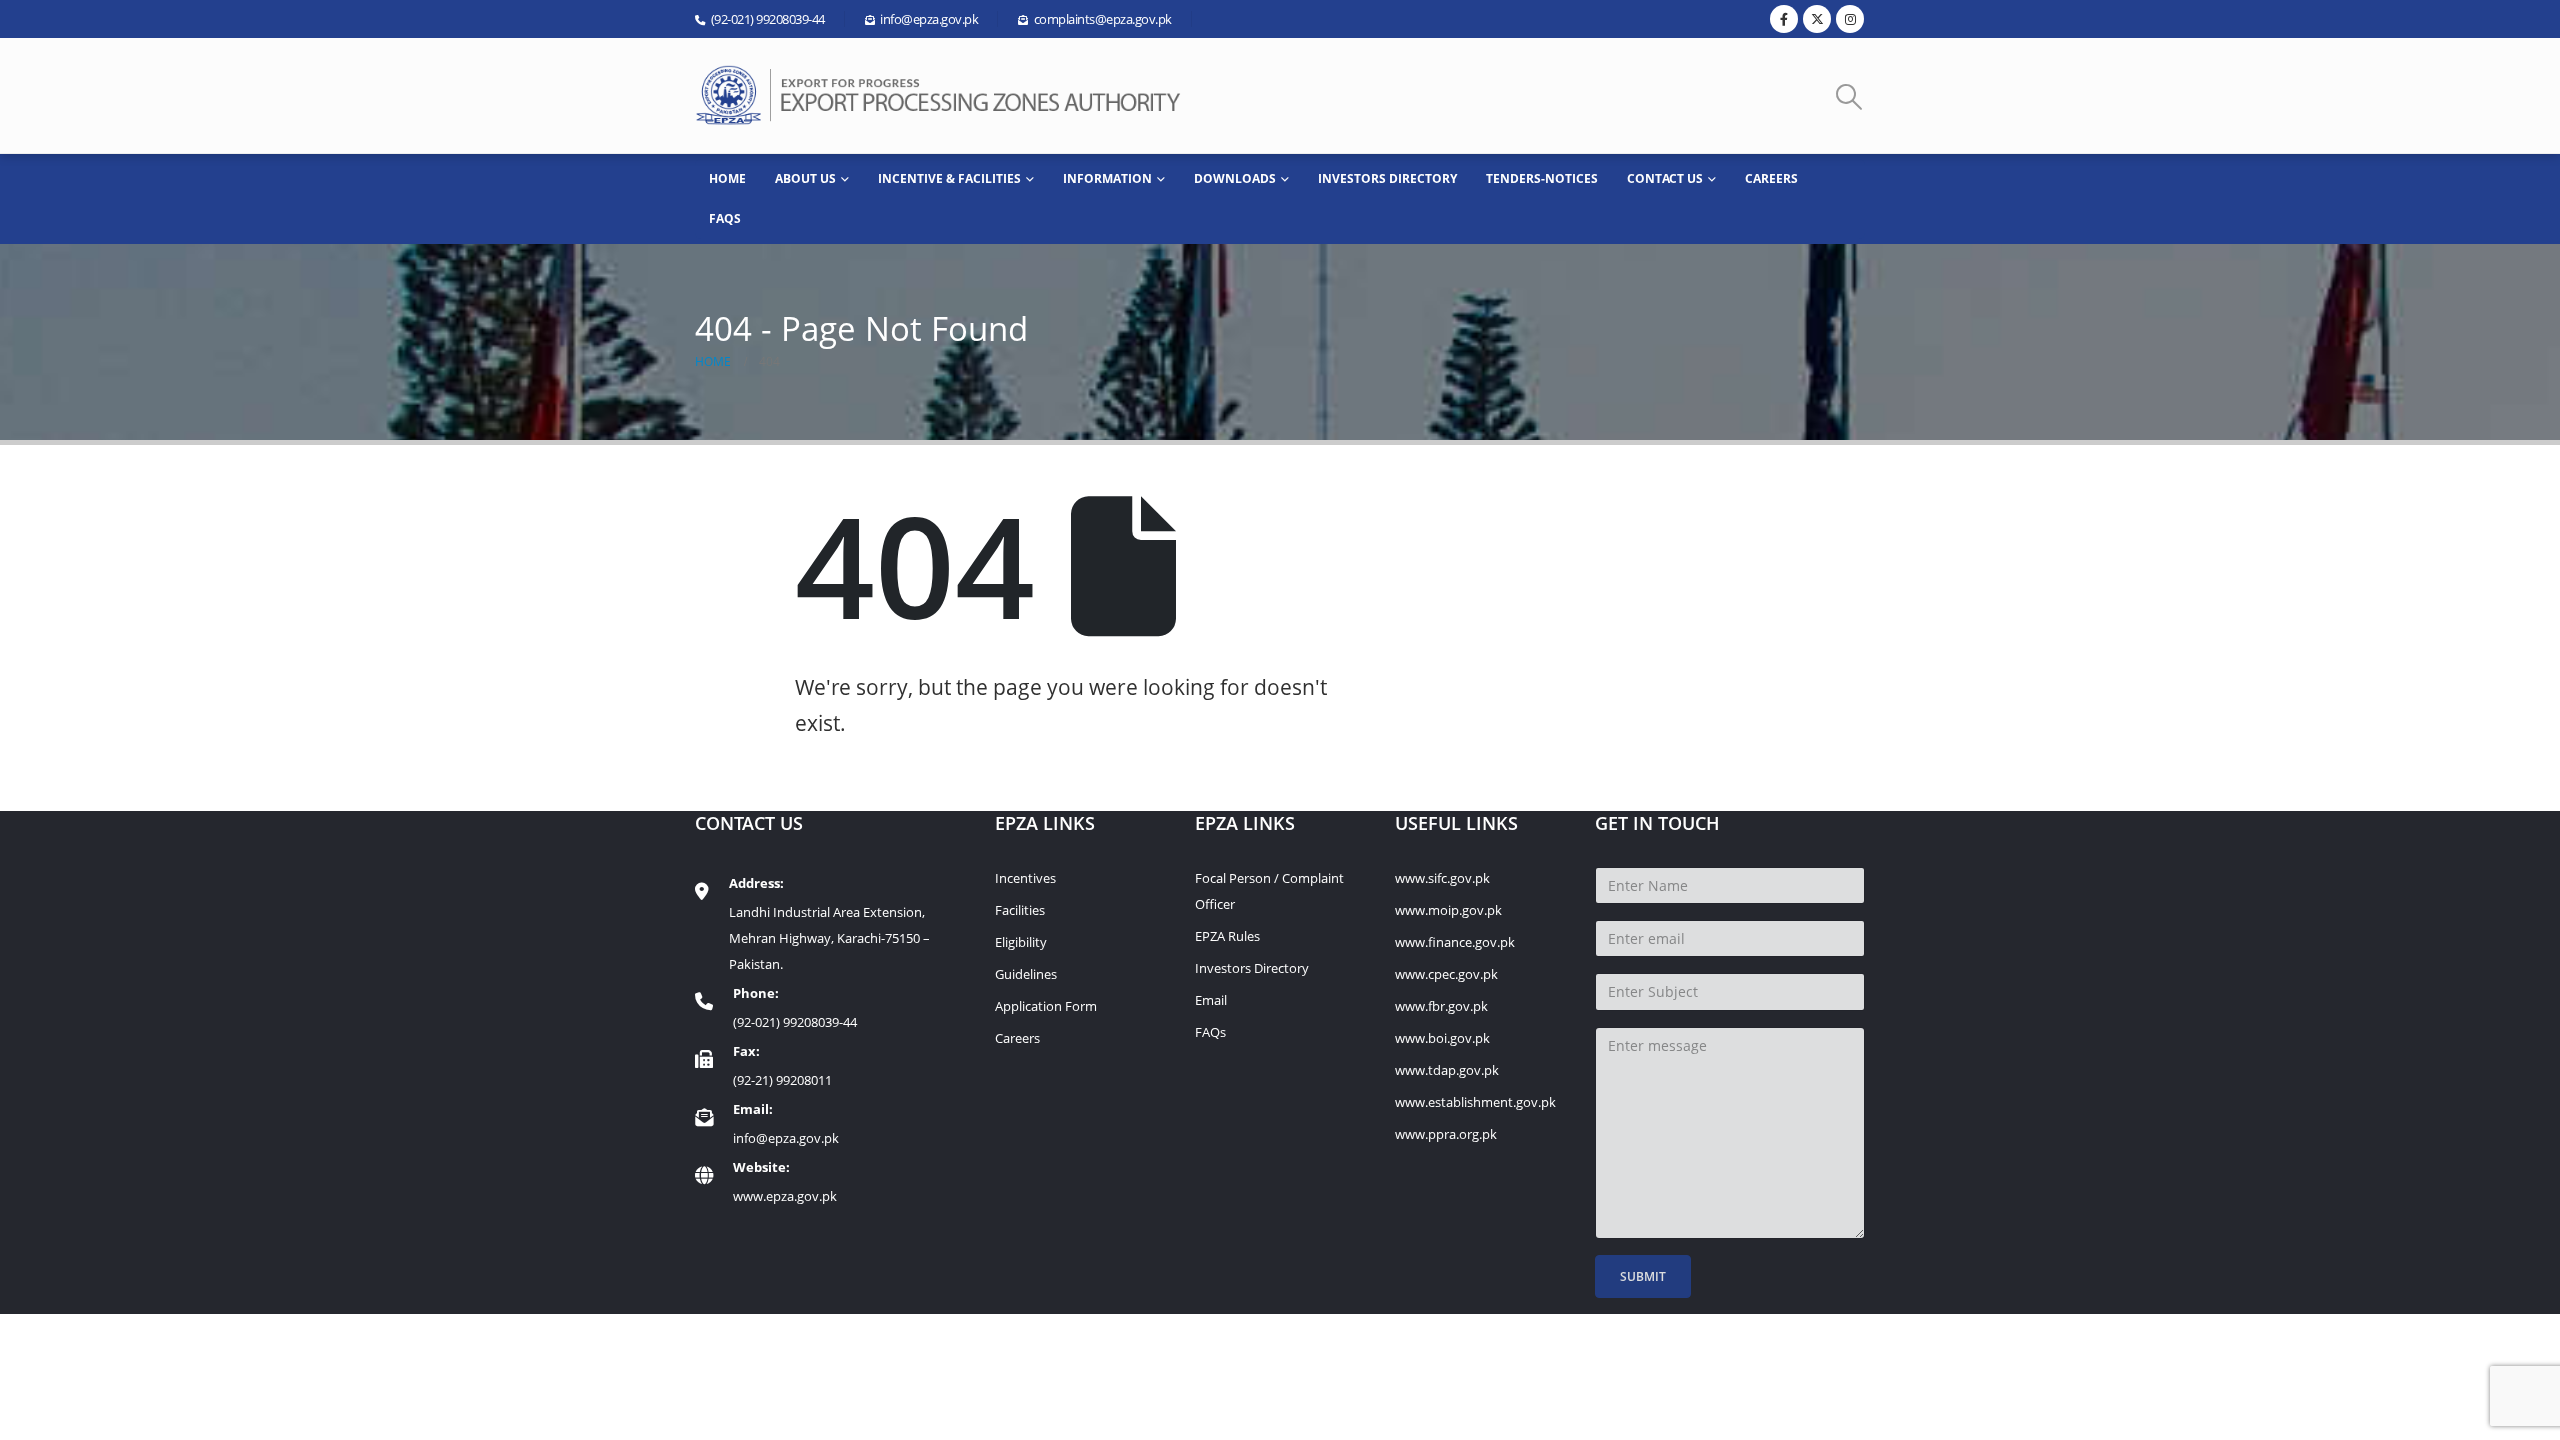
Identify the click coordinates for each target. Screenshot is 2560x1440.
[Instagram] (1850, 19)
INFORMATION (1107, 178)
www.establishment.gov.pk (1475, 1102)
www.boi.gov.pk (1442, 1038)
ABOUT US (805, 178)
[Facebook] (1784, 19)
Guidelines (1026, 974)
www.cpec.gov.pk (1446, 974)
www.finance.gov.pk (1455, 942)
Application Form (1046, 1006)
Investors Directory (1387, 178)
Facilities (1020, 910)
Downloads (1235, 178)
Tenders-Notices (1542, 178)
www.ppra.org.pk (1446, 1134)
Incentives (1025, 878)
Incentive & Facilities (949, 178)
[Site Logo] (945, 95)
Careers (1771, 178)
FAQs (725, 218)
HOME (727, 178)
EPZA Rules (1227, 936)
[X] (1817, 19)
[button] (1849, 96)
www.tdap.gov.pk (1447, 1070)
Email (1211, 1000)
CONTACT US (1665, 178)
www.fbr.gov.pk (1441, 1006)
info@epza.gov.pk (786, 1138)
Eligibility (1021, 942)
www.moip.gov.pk (1448, 910)
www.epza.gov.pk (785, 1196)
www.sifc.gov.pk (1442, 878)
